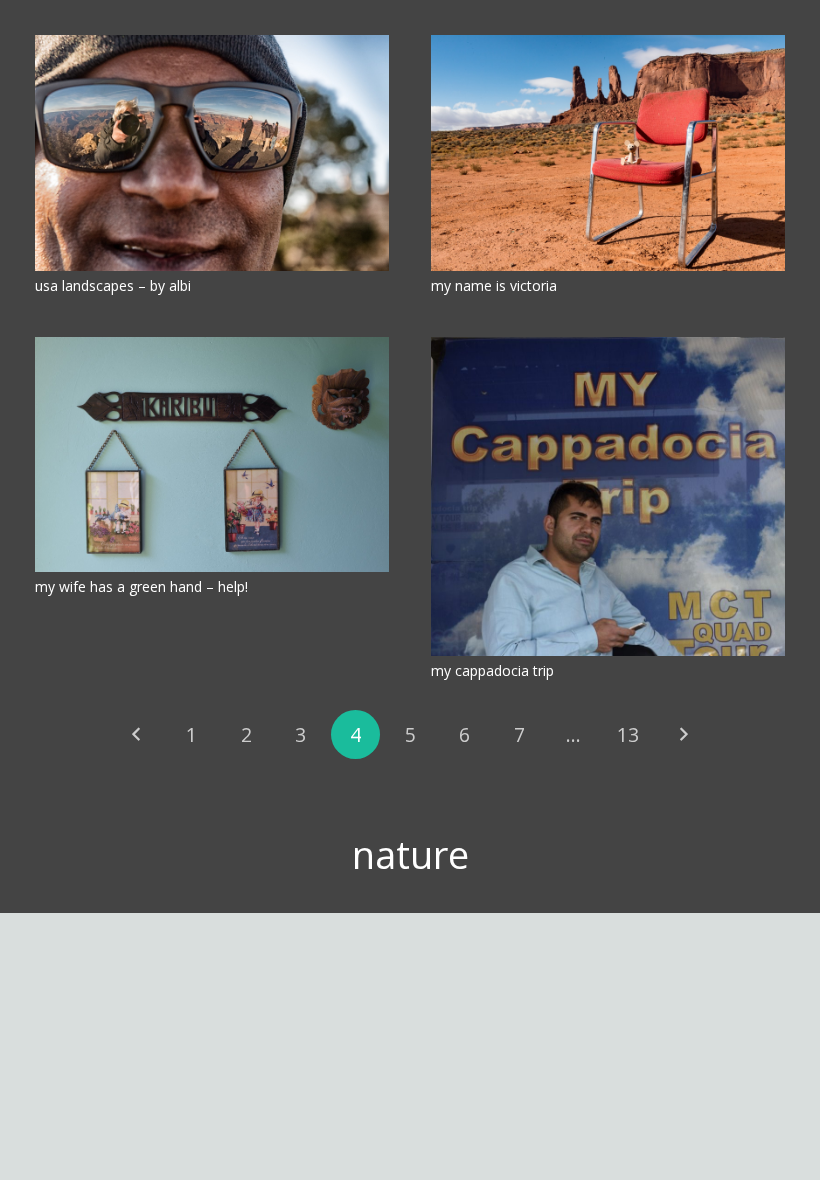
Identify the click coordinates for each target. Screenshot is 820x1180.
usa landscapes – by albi (113, 285)
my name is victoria (494, 285)
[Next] (682, 734)
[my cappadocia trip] (608, 496)
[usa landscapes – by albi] (212, 153)
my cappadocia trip (492, 670)
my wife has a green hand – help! (141, 586)
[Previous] (137, 734)
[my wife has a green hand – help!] (212, 455)
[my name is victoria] (608, 153)
